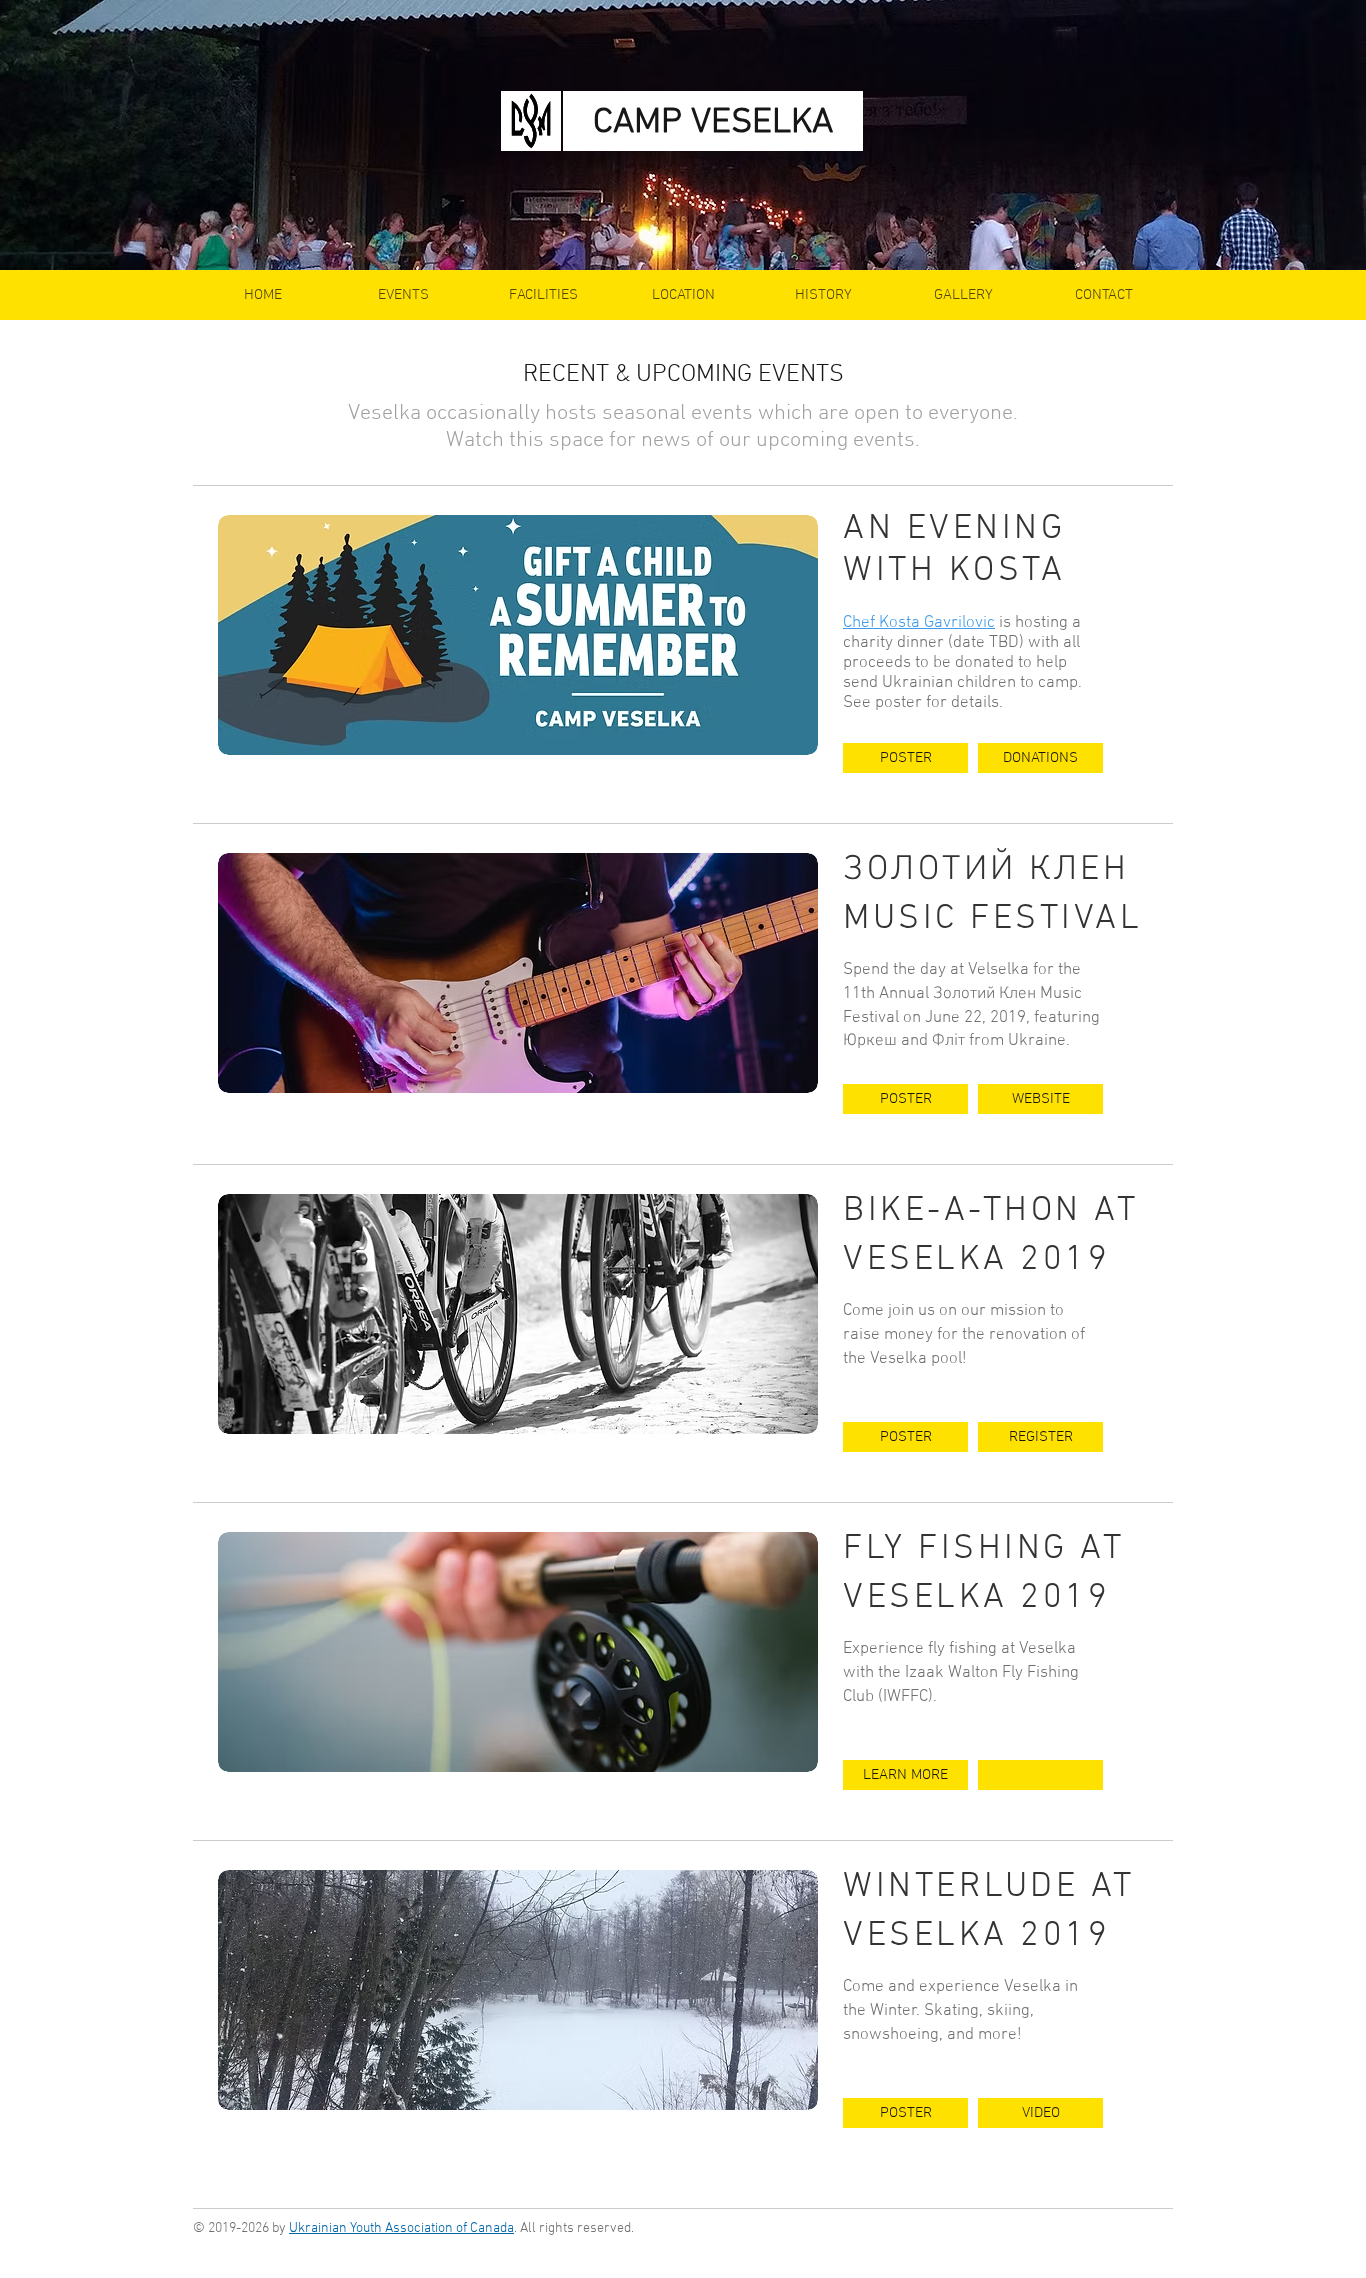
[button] (1040, 1775)
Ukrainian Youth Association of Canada (401, 2228)
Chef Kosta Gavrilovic (919, 623)
